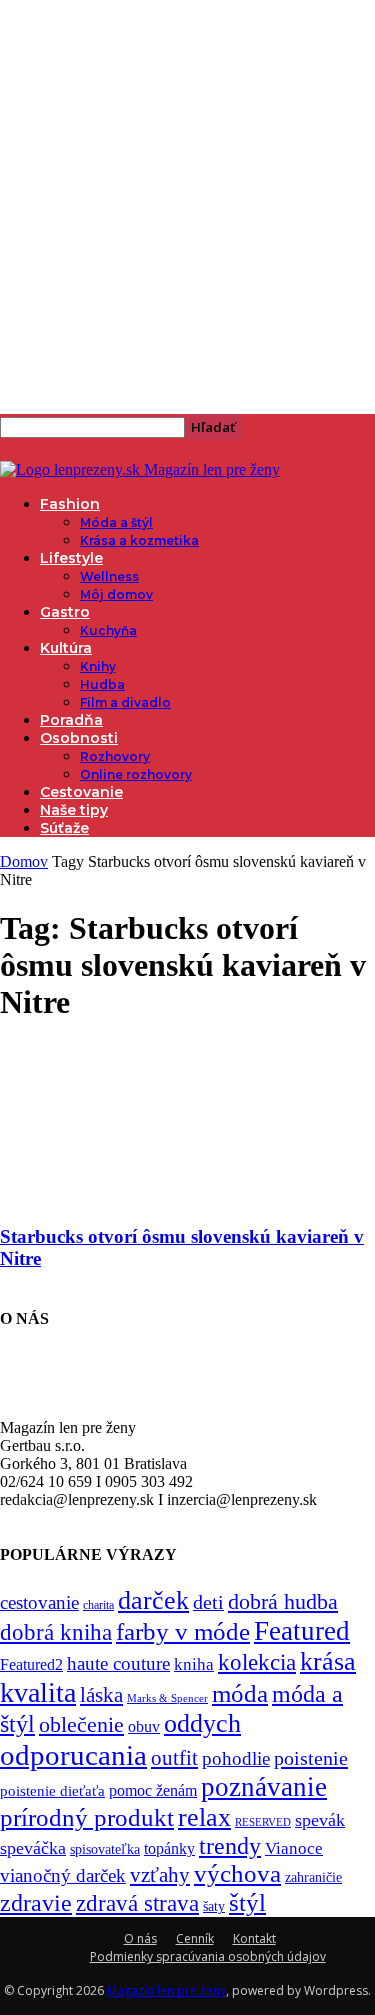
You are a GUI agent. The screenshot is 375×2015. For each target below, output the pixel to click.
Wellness (109, 576)
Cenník (195, 1938)
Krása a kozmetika (139, 540)
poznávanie (264, 1787)
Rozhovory (115, 756)
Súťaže (64, 828)
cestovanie (39, 1602)
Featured (302, 1631)
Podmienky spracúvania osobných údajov (208, 1956)
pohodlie (236, 1758)
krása (328, 1661)
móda (240, 1693)
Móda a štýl (116, 522)
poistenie (311, 1758)
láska (101, 1695)
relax (204, 1817)
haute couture (118, 1663)
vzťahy (160, 1875)
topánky (169, 1848)
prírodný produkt (87, 1817)
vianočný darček (63, 1875)
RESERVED (263, 1822)
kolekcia (257, 1662)
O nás (140, 1938)
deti (208, 1602)
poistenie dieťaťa (52, 1791)
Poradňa (71, 720)
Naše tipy (74, 810)
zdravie (36, 1902)
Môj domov (116, 594)
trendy (230, 1846)
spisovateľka (105, 1849)
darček (153, 1600)
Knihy (98, 666)
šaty (214, 1906)
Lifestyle (71, 558)
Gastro (65, 612)
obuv (144, 1726)
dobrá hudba (283, 1601)
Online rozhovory (136, 774)
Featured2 (31, 1664)
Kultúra (66, 648)
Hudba (102, 684)
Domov (24, 861)
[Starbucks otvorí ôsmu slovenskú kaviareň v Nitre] (162, 1197)
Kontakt (254, 1938)
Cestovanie (81, 792)
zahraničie (313, 1877)
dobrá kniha (56, 1632)
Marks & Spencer (167, 1698)
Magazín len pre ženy (166, 1990)
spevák (320, 1820)
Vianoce (294, 1848)
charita (98, 1605)
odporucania (73, 1755)
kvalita (38, 1692)
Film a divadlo (125, 702)
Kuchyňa (108, 630)
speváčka (33, 1848)
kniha (194, 1664)
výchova (237, 1873)
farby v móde (183, 1631)
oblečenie (81, 1725)
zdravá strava (137, 1903)
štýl (247, 1902)
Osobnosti (79, 738)
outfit (174, 1758)
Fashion (70, 504)
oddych (202, 1723)
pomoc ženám (153, 1790)
